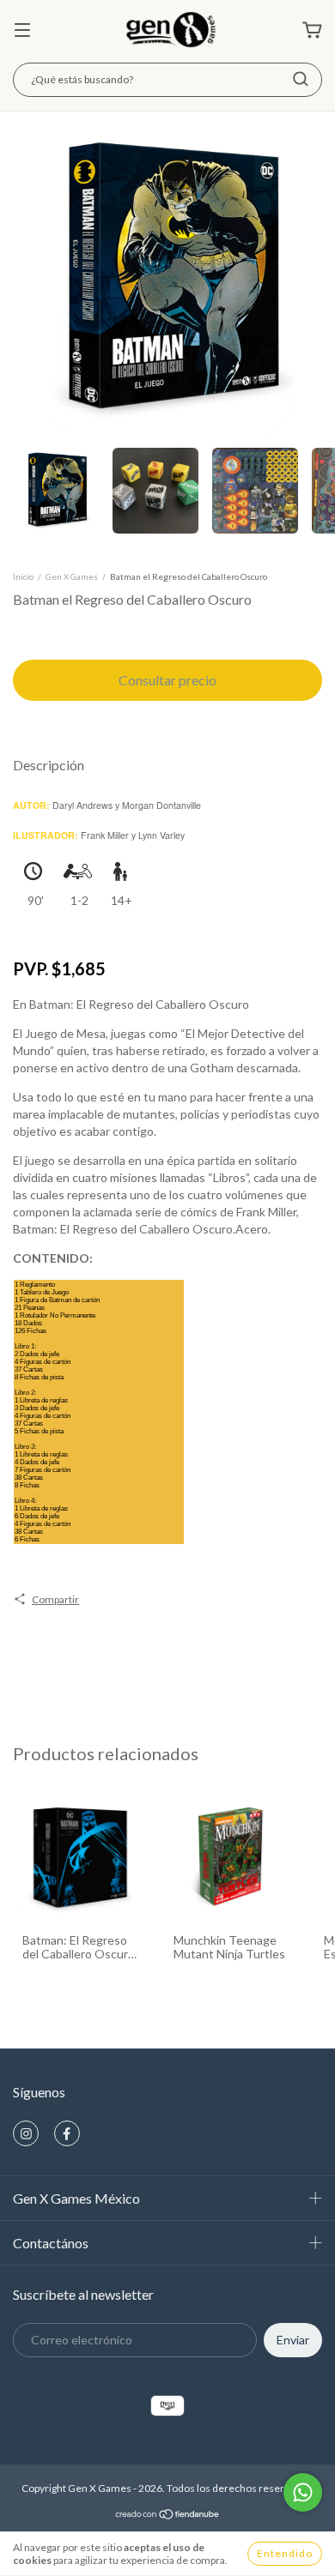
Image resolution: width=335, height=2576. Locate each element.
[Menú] (22, 31)
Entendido (285, 2553)
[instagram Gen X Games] (26, 2133)
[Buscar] (301, 79)
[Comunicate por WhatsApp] (303, 2492)
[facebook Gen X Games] (67, 2133)
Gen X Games (72, 576)
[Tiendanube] (168, 2516)
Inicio (23, 576)
